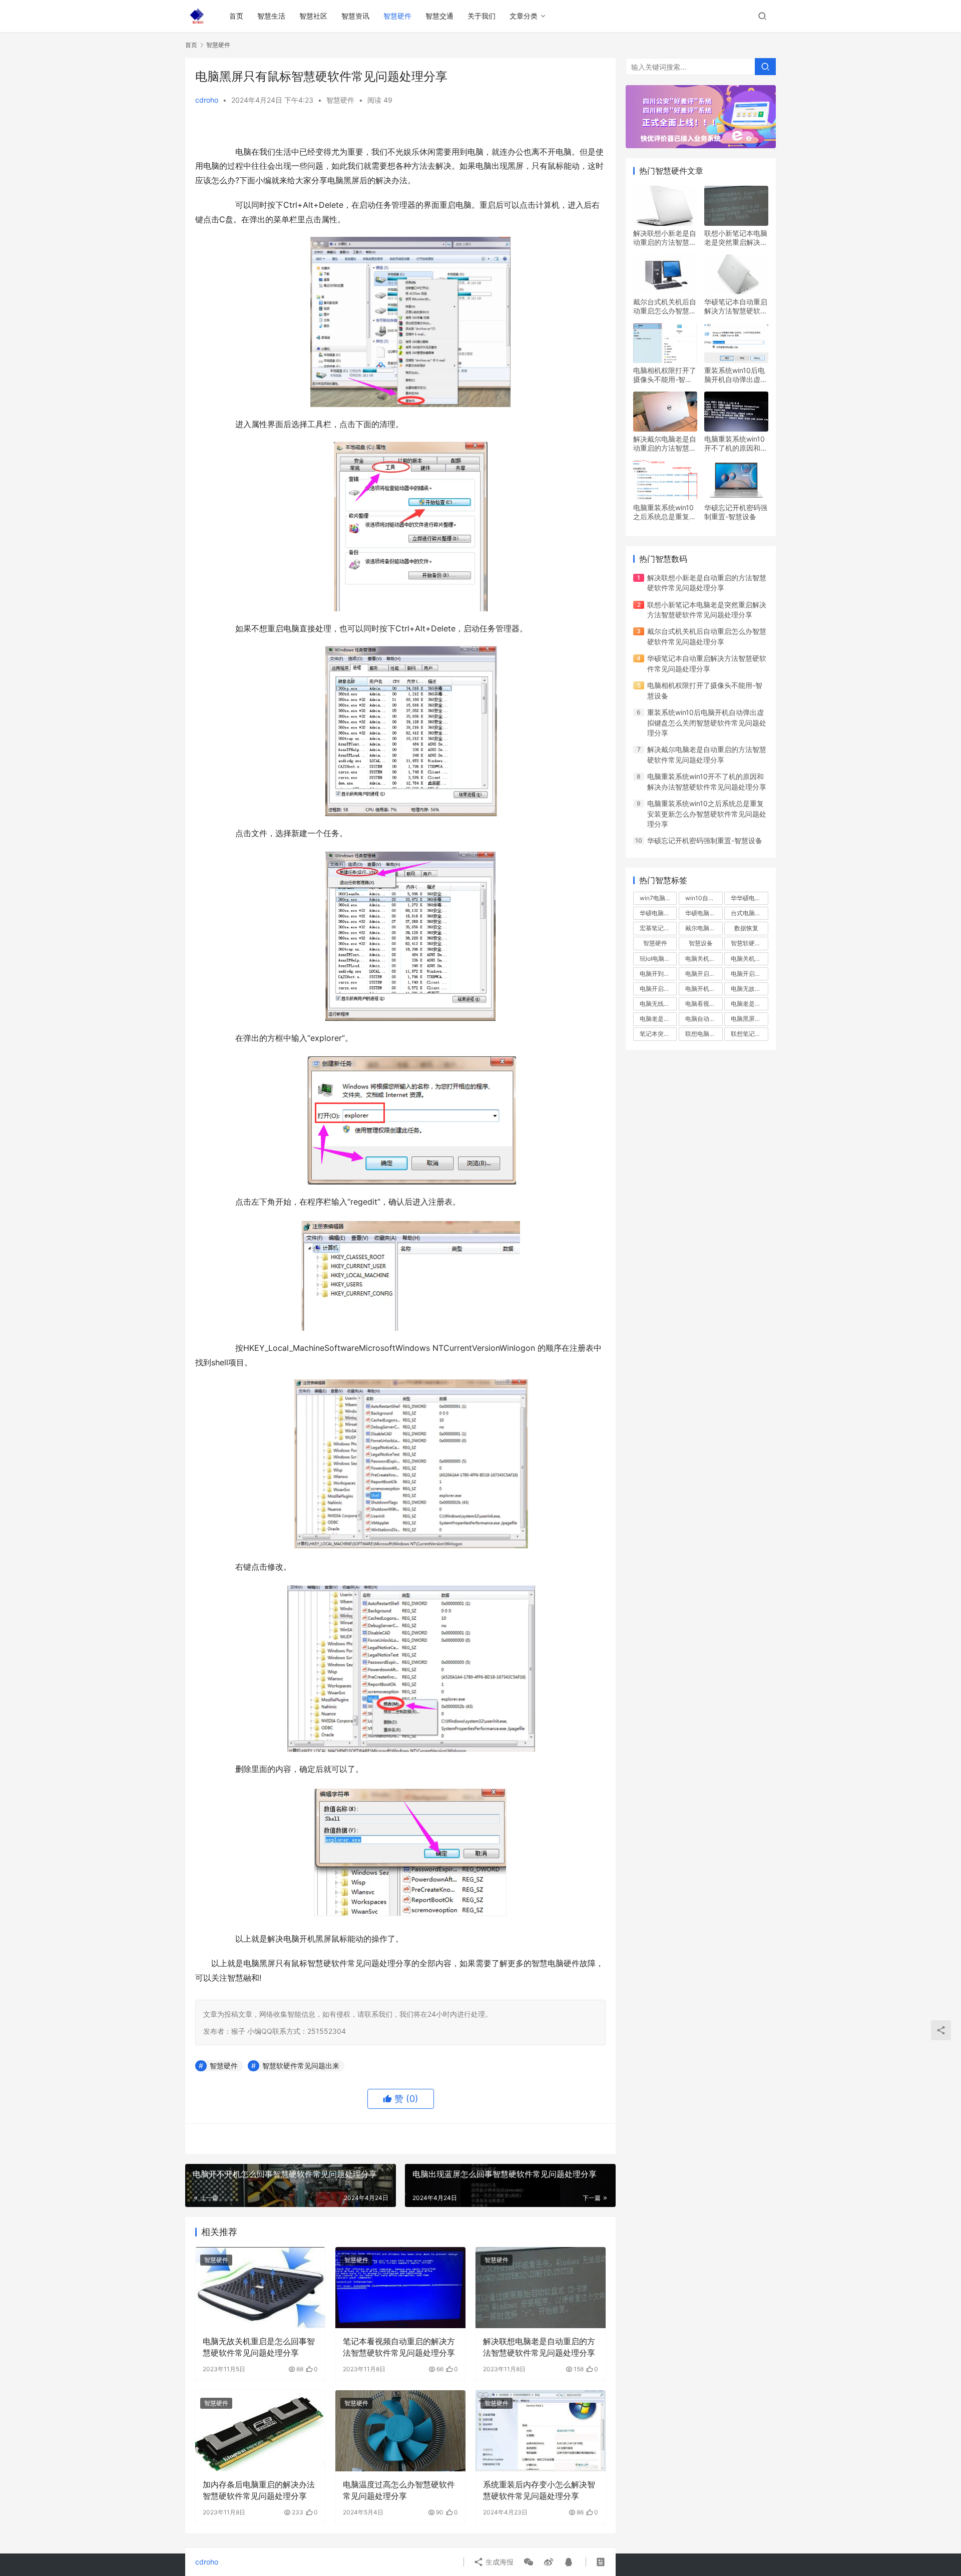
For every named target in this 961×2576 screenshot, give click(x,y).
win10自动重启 (704, 898)
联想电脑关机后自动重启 (704, 1034)
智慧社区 (313, 16)
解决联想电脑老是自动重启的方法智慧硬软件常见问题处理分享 (539, 2347)
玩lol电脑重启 (658, 959)
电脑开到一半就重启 (658, 974)
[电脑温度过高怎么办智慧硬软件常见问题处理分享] (400, 2431)
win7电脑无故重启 (658, 898)
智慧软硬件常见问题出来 (301, 2066)
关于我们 (482, 16)
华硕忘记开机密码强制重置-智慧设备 (736, 512)
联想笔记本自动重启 (749, 1034)
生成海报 (499, 2562)
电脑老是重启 (749, 1004)
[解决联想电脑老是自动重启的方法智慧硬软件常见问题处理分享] (541, 2288)
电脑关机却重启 (704, 959)
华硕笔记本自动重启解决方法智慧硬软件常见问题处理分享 (736, 306)
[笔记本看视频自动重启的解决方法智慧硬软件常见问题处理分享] (400, 2288)
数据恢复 (746, 928)
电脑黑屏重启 (749, 1019)
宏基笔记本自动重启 (658, 928)
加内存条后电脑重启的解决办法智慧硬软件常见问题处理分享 (259, 2490)
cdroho (207, 100)
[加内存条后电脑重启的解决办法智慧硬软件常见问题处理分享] (260, 2431)
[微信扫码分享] (529, 2562)
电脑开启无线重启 (658, 989)
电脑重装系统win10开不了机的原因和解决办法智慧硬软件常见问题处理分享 (736, 444)
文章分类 (524, 16)
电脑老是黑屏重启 (658, 1019)
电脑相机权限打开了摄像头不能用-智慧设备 (665, 375)
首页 (236, 16)
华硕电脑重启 (703, 913)
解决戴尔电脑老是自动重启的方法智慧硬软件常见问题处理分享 (665, 444)
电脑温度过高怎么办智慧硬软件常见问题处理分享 (399, 2490)
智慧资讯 (355, 16)
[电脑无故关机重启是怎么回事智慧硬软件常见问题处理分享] (260, 2288)
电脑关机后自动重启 (749, 959)
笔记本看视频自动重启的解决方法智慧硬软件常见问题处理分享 (399, 2347)
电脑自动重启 (703, 1019)
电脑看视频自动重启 (704, 1004)
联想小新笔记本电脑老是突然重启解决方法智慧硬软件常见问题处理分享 (736, 238)
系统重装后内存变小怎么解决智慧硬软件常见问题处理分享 (539, 2490)
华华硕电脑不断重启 (749, 898)
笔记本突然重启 (658, 1034)
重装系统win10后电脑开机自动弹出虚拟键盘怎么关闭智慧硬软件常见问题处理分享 (736, 375)
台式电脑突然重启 (749, 913)
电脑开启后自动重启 (749, 974)
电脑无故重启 (749, 989)
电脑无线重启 (658, 1004)
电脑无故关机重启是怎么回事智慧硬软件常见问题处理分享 (259, 2347)
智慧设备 (701, 943)
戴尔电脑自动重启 (704, 928)
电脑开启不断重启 (704, 974)
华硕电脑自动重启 (658, 913)
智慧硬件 (397, 16)
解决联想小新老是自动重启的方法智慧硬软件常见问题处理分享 (665, 238)
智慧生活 (271, 16)
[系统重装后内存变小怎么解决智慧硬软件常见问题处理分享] (541, 2431)
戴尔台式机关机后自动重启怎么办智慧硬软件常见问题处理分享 (665, 306)
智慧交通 (439, 16)
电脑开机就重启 (704, 989)
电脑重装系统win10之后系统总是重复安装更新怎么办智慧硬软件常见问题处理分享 (665, 512)
